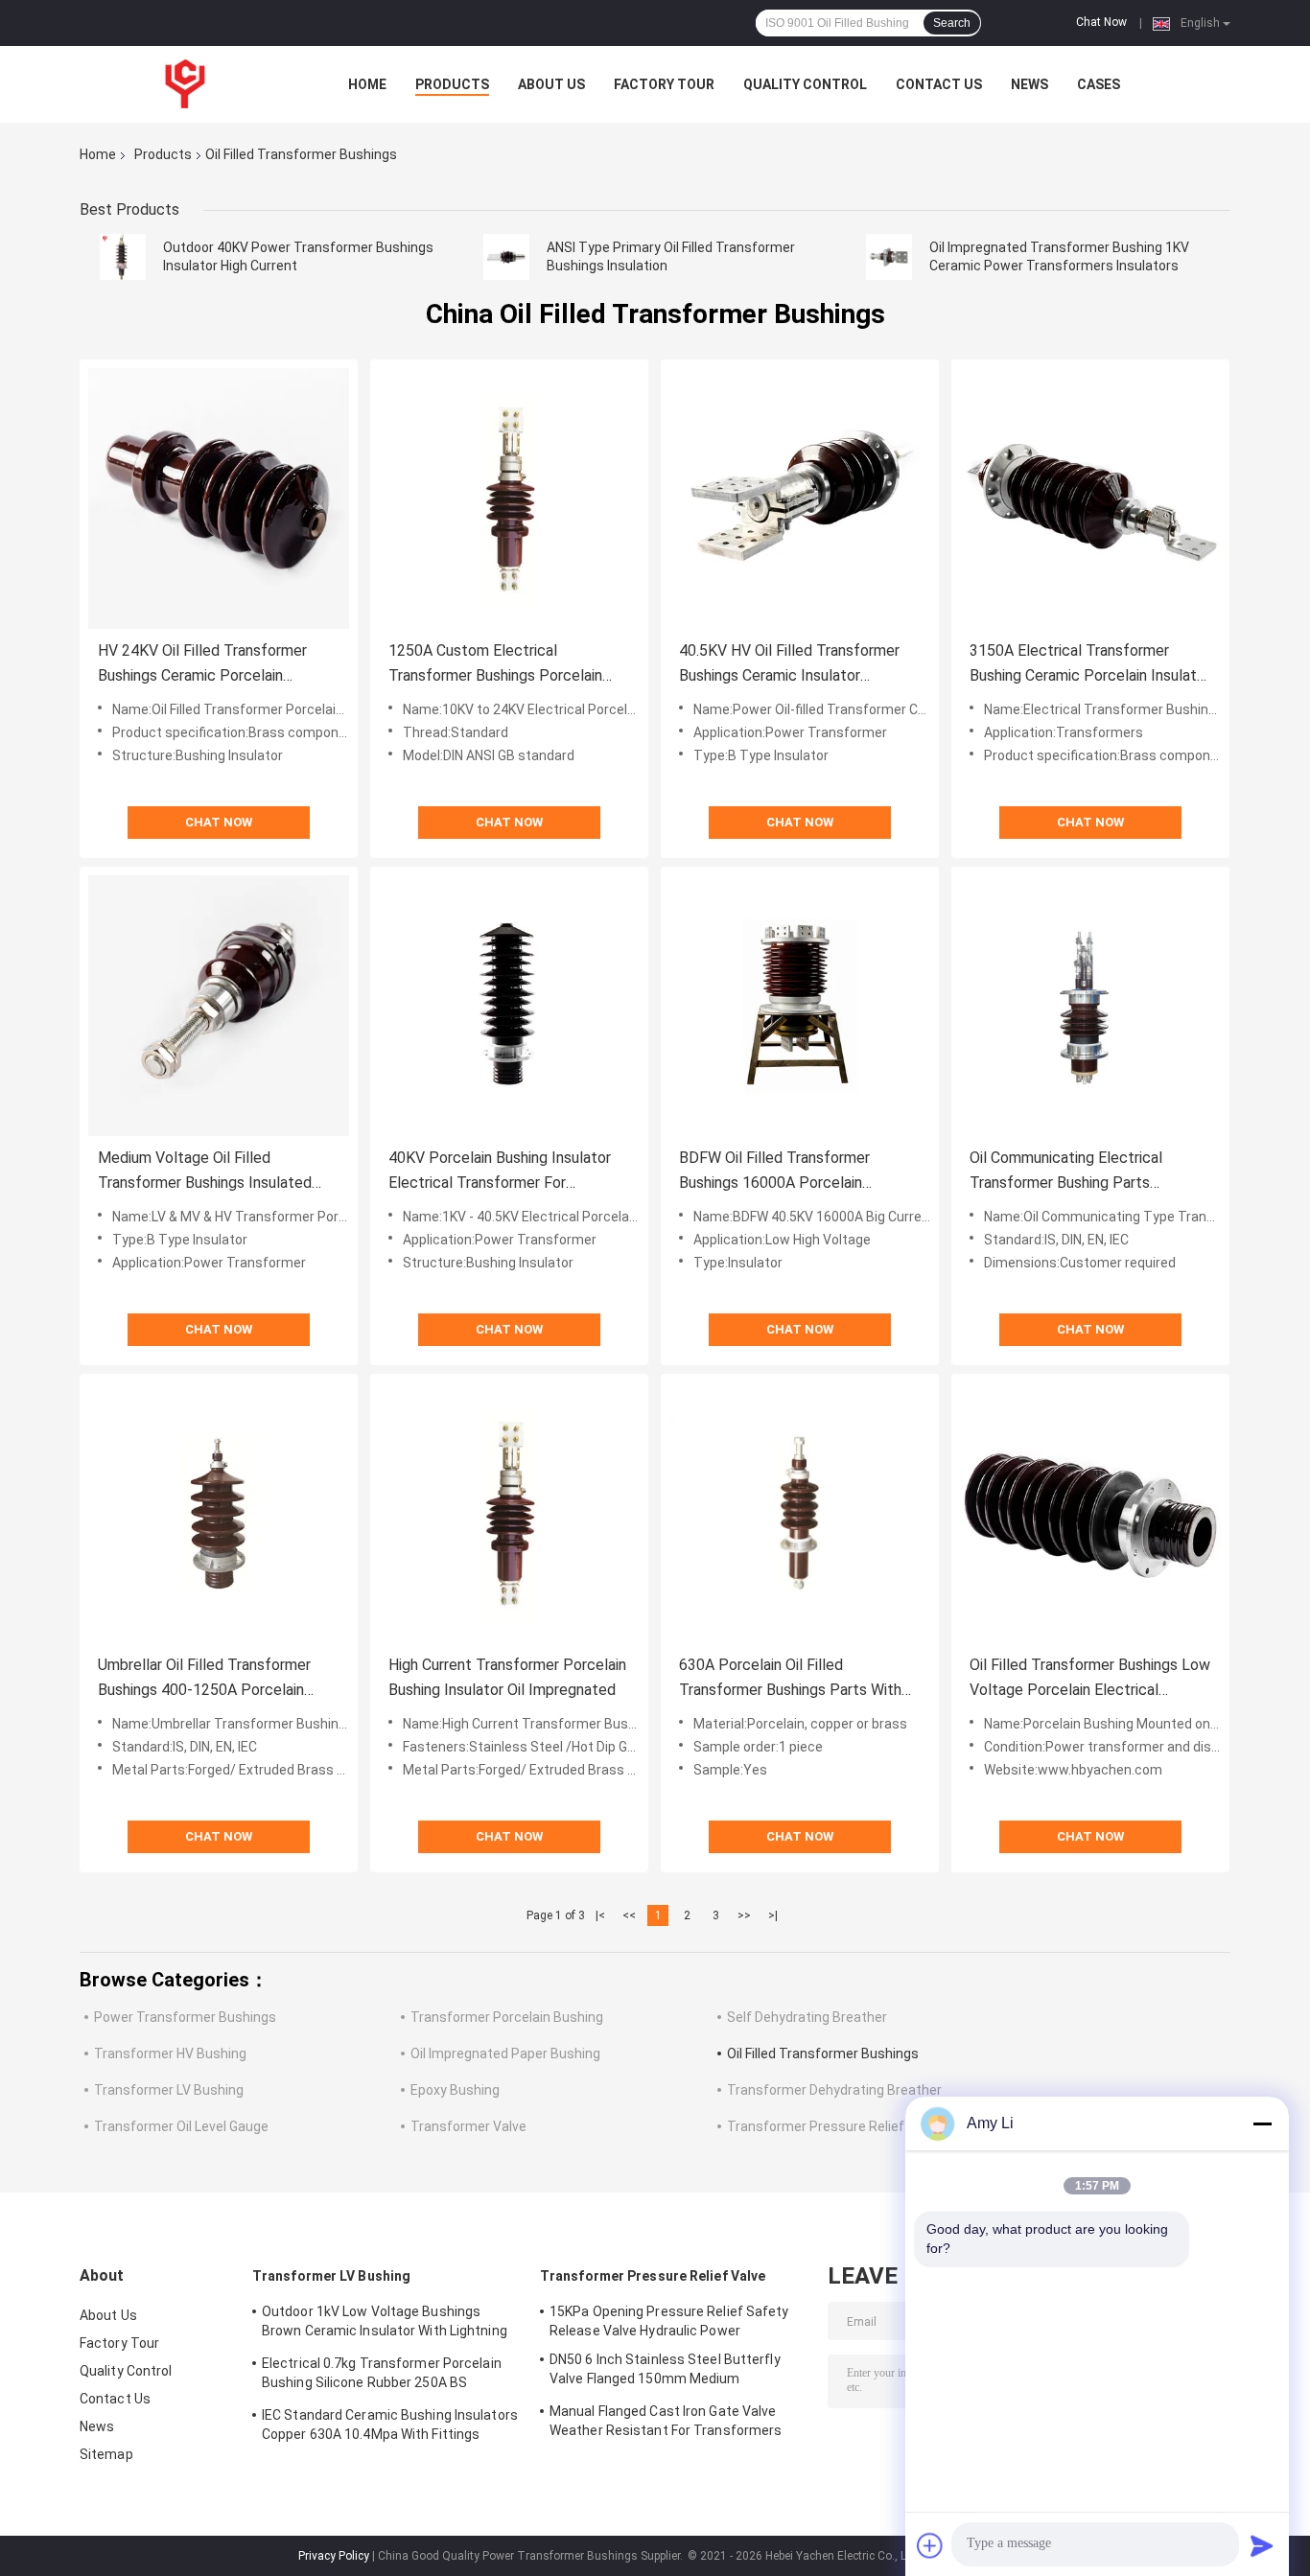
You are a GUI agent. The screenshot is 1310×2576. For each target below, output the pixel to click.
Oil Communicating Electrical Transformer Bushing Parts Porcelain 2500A (1066, 1172)
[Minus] (1262, 2123)
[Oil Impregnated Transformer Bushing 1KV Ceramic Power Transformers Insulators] (889, 257)
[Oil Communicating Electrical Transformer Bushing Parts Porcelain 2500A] (1090, 1006)
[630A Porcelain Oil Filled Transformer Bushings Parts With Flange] (800, 1513)
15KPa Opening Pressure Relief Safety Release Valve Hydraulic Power (669, 2321)
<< (629, 1915)
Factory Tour (664, 84)
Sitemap (106, 2454)
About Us (551, 84)
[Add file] (930, 2545)
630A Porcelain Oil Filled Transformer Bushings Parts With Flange (790, 1679)
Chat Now (1101, 22)
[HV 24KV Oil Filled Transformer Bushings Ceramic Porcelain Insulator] (219, 499)
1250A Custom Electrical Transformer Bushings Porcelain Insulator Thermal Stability (495, 665)
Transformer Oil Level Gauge (181, 2126)
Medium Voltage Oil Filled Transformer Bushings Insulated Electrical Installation (205, 1172)
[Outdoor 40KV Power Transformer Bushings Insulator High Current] (123, 257)
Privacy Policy (334, 2556)
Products (452, 84)
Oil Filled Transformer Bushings (823, 2054)
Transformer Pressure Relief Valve (834, 2126)
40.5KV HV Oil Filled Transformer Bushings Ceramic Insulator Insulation (789, 665)
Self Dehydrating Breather (807, 2017)
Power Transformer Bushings (185, 2017)
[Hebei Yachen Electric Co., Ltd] (185, 84)
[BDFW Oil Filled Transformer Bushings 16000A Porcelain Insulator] (800, 1006)
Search (952, 23)
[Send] (1262, 2545)
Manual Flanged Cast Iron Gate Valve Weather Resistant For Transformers (666, 2421)
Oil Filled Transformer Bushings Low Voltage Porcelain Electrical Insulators (1090, 1679)
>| (773, 1915)
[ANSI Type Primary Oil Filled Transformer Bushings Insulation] (506, 257)
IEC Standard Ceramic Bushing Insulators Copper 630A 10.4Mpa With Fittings (390, 2425)
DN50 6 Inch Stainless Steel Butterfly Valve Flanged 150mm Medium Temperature (665, 2372)
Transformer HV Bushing (170, 2054)
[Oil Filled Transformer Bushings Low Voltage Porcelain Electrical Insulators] (1090, 1513)
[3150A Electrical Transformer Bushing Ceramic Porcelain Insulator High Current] (1090, 499)
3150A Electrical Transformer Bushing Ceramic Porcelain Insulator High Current (1090, 665)
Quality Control (805, 84)
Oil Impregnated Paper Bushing (505, 2054)
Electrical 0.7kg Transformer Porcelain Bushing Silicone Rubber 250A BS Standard (382, 2376)
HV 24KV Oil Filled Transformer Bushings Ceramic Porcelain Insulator (202, 665)
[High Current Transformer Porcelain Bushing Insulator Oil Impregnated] (509, 1513)
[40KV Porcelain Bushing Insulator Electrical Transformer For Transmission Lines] (509, 1006)
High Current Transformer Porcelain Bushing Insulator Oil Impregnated (507, 1677)
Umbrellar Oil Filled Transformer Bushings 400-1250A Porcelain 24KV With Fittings (204, 1679)
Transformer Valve (468, 2126)
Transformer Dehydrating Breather (834, 2090)
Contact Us (939, 84)
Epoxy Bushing (455, 2090)
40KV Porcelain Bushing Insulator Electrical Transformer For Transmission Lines (500, 1172)
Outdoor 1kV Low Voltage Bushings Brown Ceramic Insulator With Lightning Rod (385, 2324)
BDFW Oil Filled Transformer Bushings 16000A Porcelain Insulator (774, 1172)
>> (744, 1915)
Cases (1099, 84)
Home (367, 84)
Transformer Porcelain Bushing (507, 2017)
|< (600, 1915)
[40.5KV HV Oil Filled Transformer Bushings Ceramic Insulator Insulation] (800, 499)
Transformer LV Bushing (169, 2090)
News (1029, 84)
